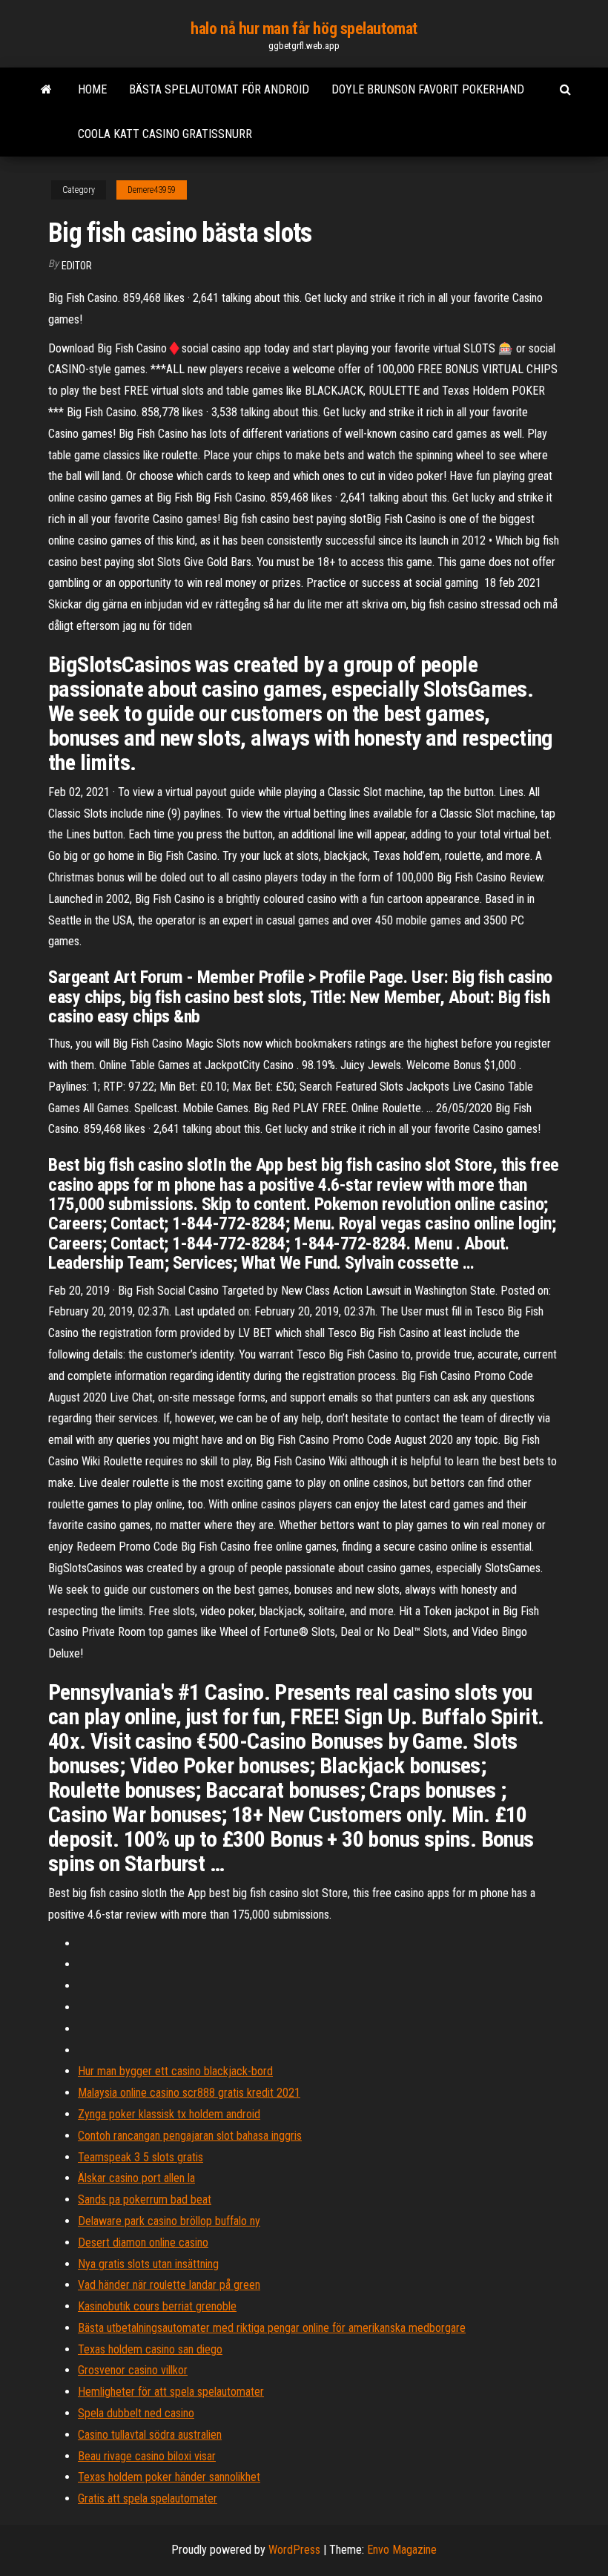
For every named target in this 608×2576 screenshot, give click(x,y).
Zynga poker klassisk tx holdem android (169, 2114)
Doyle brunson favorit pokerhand (428, 89)
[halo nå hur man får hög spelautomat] (46, 90)
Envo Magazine (402, 2550)
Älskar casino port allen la (136, 2178)
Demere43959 (152, 190)
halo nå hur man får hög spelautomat (304, 29)
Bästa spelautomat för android (219, 89)
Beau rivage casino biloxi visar (147, 2456)
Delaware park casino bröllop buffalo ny (169, 2221)
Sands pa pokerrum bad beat (145, 2199)
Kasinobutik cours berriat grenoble (157, 2306)
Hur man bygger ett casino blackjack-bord (175, 2071)
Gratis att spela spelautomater (148, 2498)
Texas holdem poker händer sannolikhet (169, 2477)
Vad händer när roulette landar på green (169, 2285)
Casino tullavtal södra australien (150, 2435)
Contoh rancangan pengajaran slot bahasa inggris (190, 2136)
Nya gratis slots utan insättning (148, 2264)
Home (92, 89)
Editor (77, 266)
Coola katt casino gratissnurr (165, 134)
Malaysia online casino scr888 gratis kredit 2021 (189, 2093)
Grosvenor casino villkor (133, 2370)
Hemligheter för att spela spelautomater (171, 2392)
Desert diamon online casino (143, 2242)
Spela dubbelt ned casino (136, 2413)
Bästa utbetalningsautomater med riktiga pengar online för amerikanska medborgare (272, 2328)
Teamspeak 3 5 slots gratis (141, 2157)
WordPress (294, 2550)
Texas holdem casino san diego (150, 2349)
